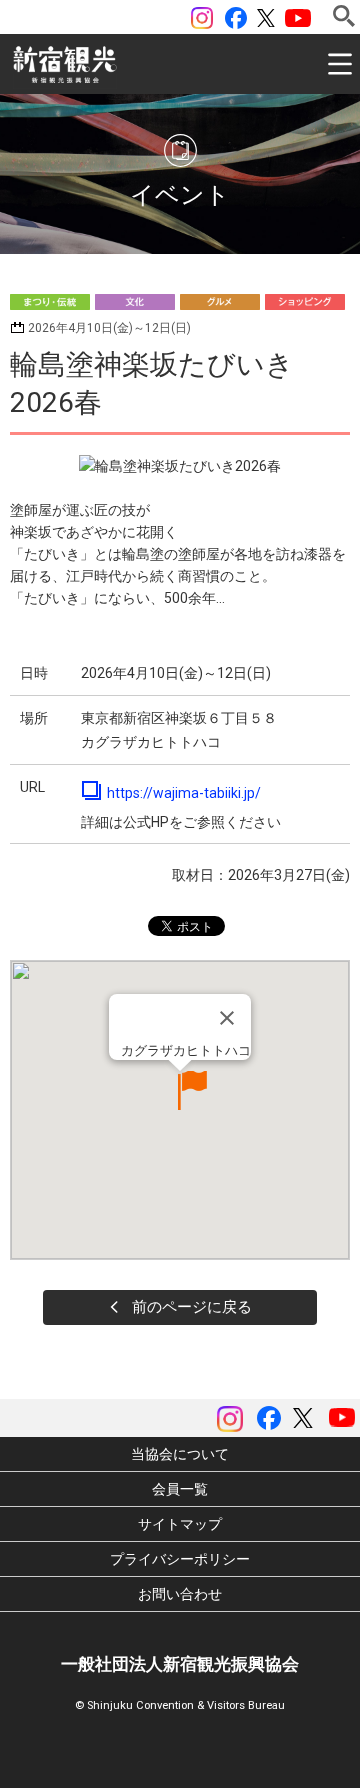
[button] (180, 1090)
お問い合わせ (180, 1594)
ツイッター (266, 18)
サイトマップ (180, 1524)
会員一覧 (180, 1489)
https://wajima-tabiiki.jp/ (184, 793)
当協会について (180, 1454)
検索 (344, 16)
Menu (340, 64)
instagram (202, 18)
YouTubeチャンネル (298, 18)
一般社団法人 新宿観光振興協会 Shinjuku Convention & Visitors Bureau (65, 65)
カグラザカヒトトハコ (186, 1050)
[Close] (227, 1018)
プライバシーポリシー (180, 1559)
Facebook (236, 18)
